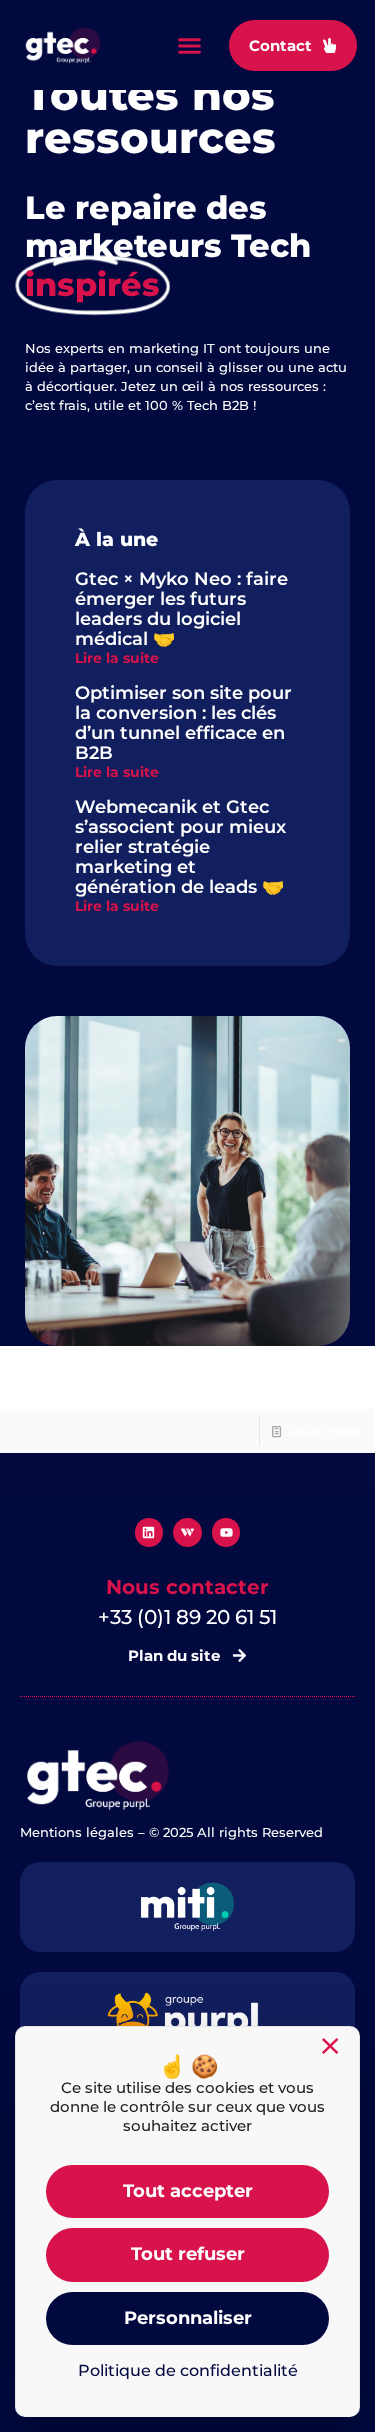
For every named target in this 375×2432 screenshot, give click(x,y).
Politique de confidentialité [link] (188, 2370)
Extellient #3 (65, 1384)
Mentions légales (77, 1832)
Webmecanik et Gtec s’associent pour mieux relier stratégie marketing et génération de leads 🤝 (180, 847)
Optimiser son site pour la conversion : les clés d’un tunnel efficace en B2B (183, 723)
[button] (190, 45)
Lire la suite (117, 658)
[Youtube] (226, 1532)
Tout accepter (188, 2191)
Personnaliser (188, 2318)
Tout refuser (188, 2254)
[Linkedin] (149, 1532)
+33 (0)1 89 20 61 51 (187, 1617)
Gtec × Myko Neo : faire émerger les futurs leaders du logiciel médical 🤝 (181, 609)
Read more (323, 1431)
